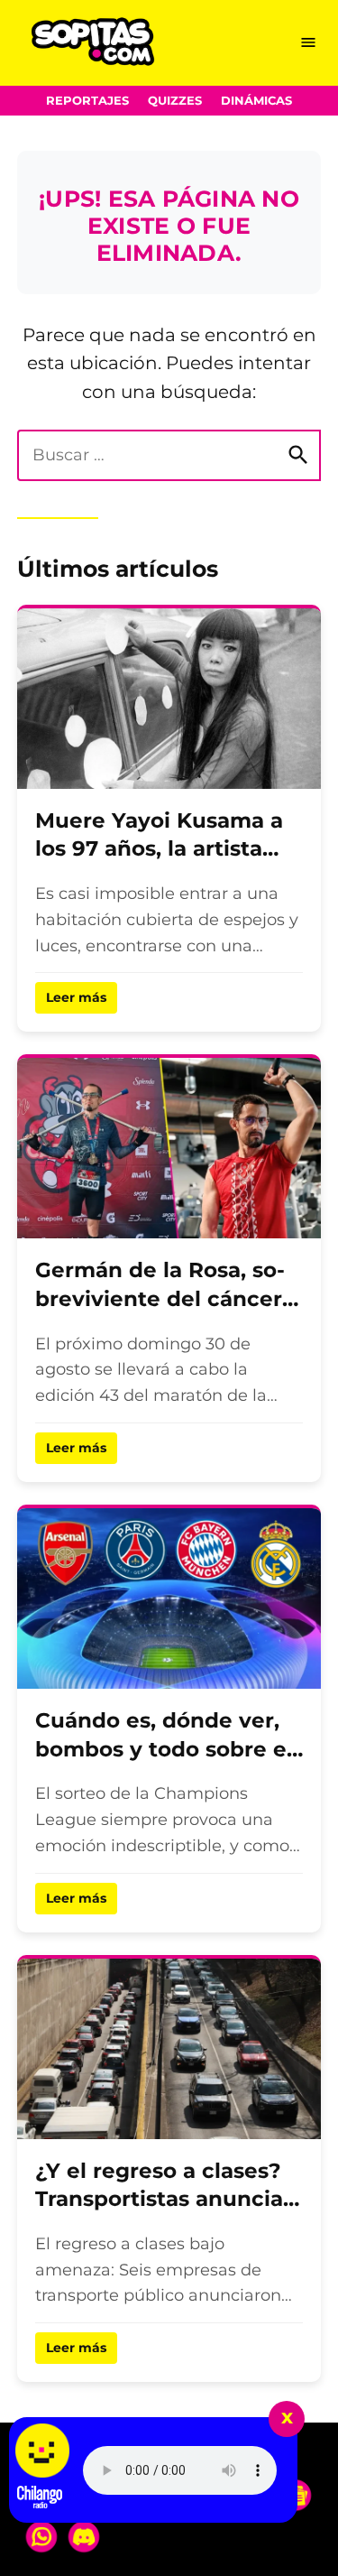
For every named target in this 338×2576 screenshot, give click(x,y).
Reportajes (87, 101)
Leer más (76, 997)
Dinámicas (256, 101)
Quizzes (175, 101)
